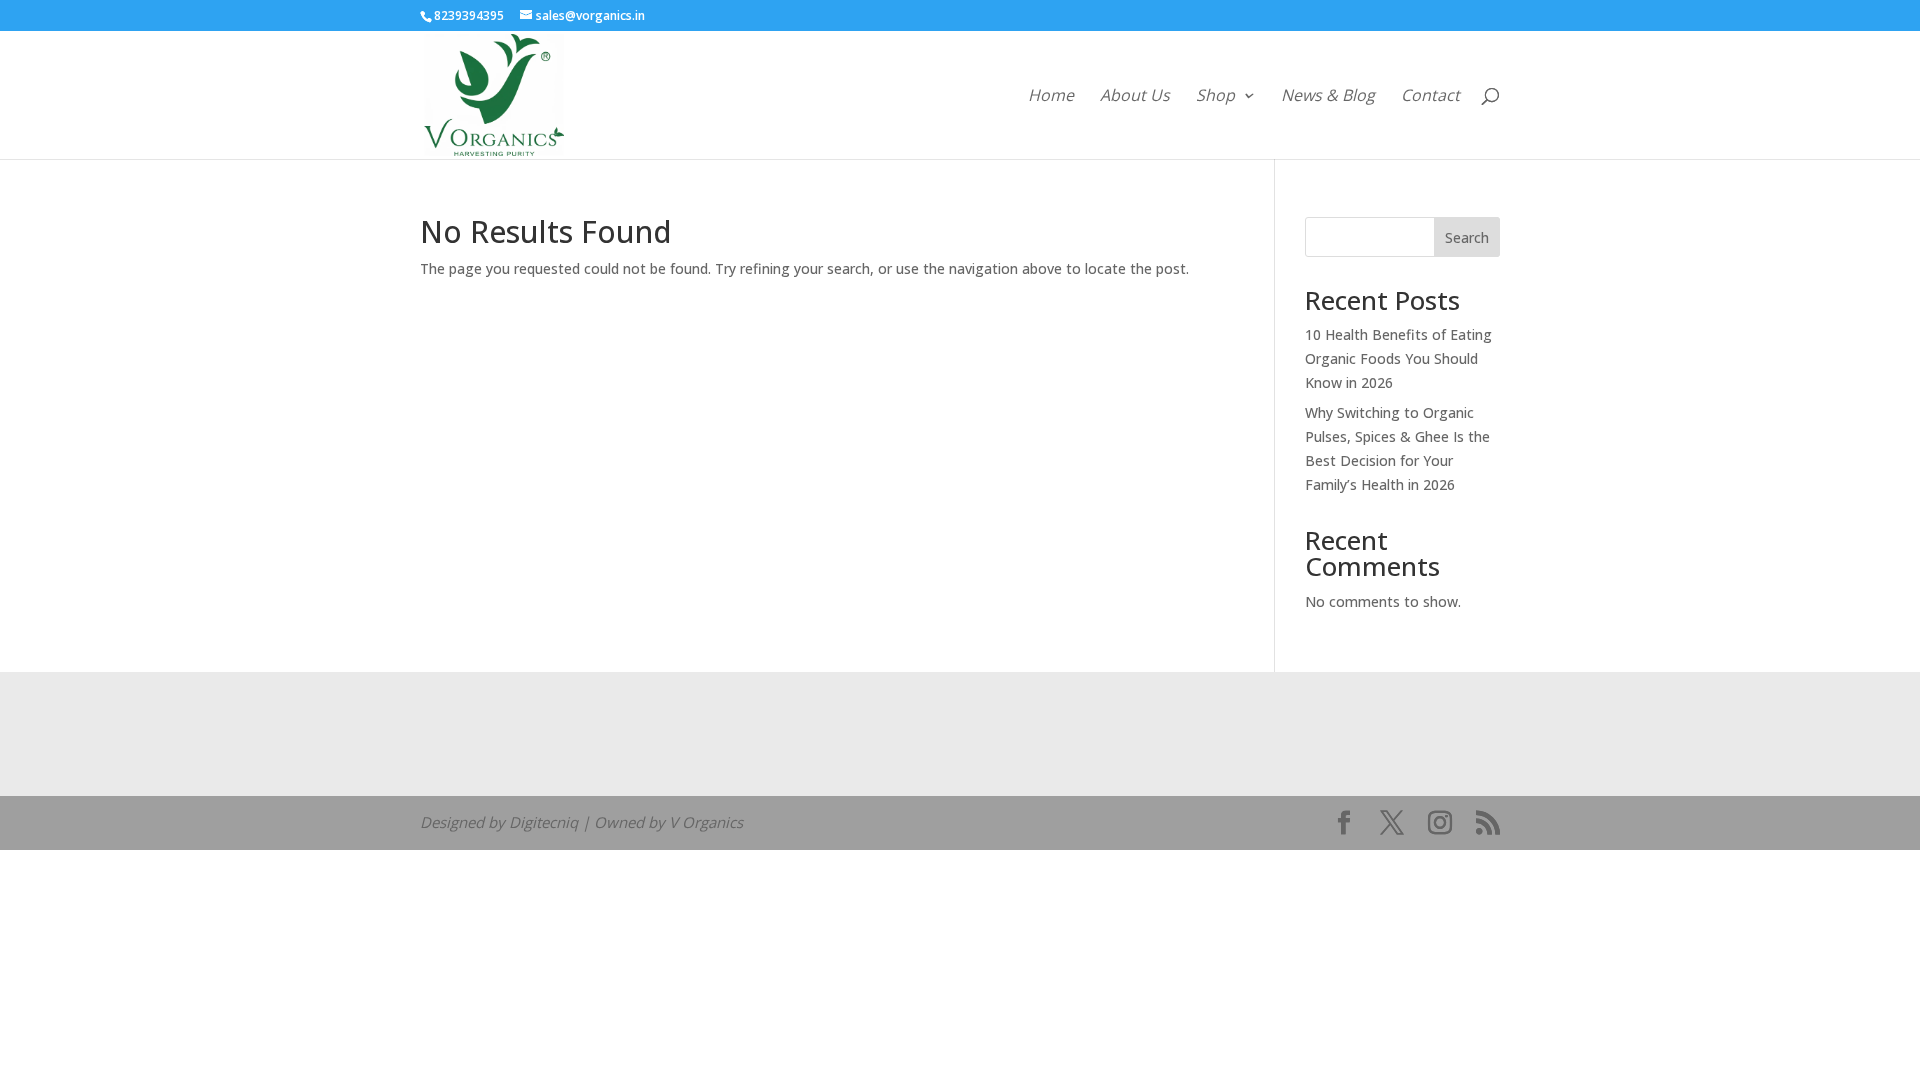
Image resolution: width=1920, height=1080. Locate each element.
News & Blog (1328, 97)
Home (1051, 97)
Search (1467, 237)
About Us (1135, 97)
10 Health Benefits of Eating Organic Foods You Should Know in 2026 (1398, 358)
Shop (1215, 97)
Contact (1430, 97)
